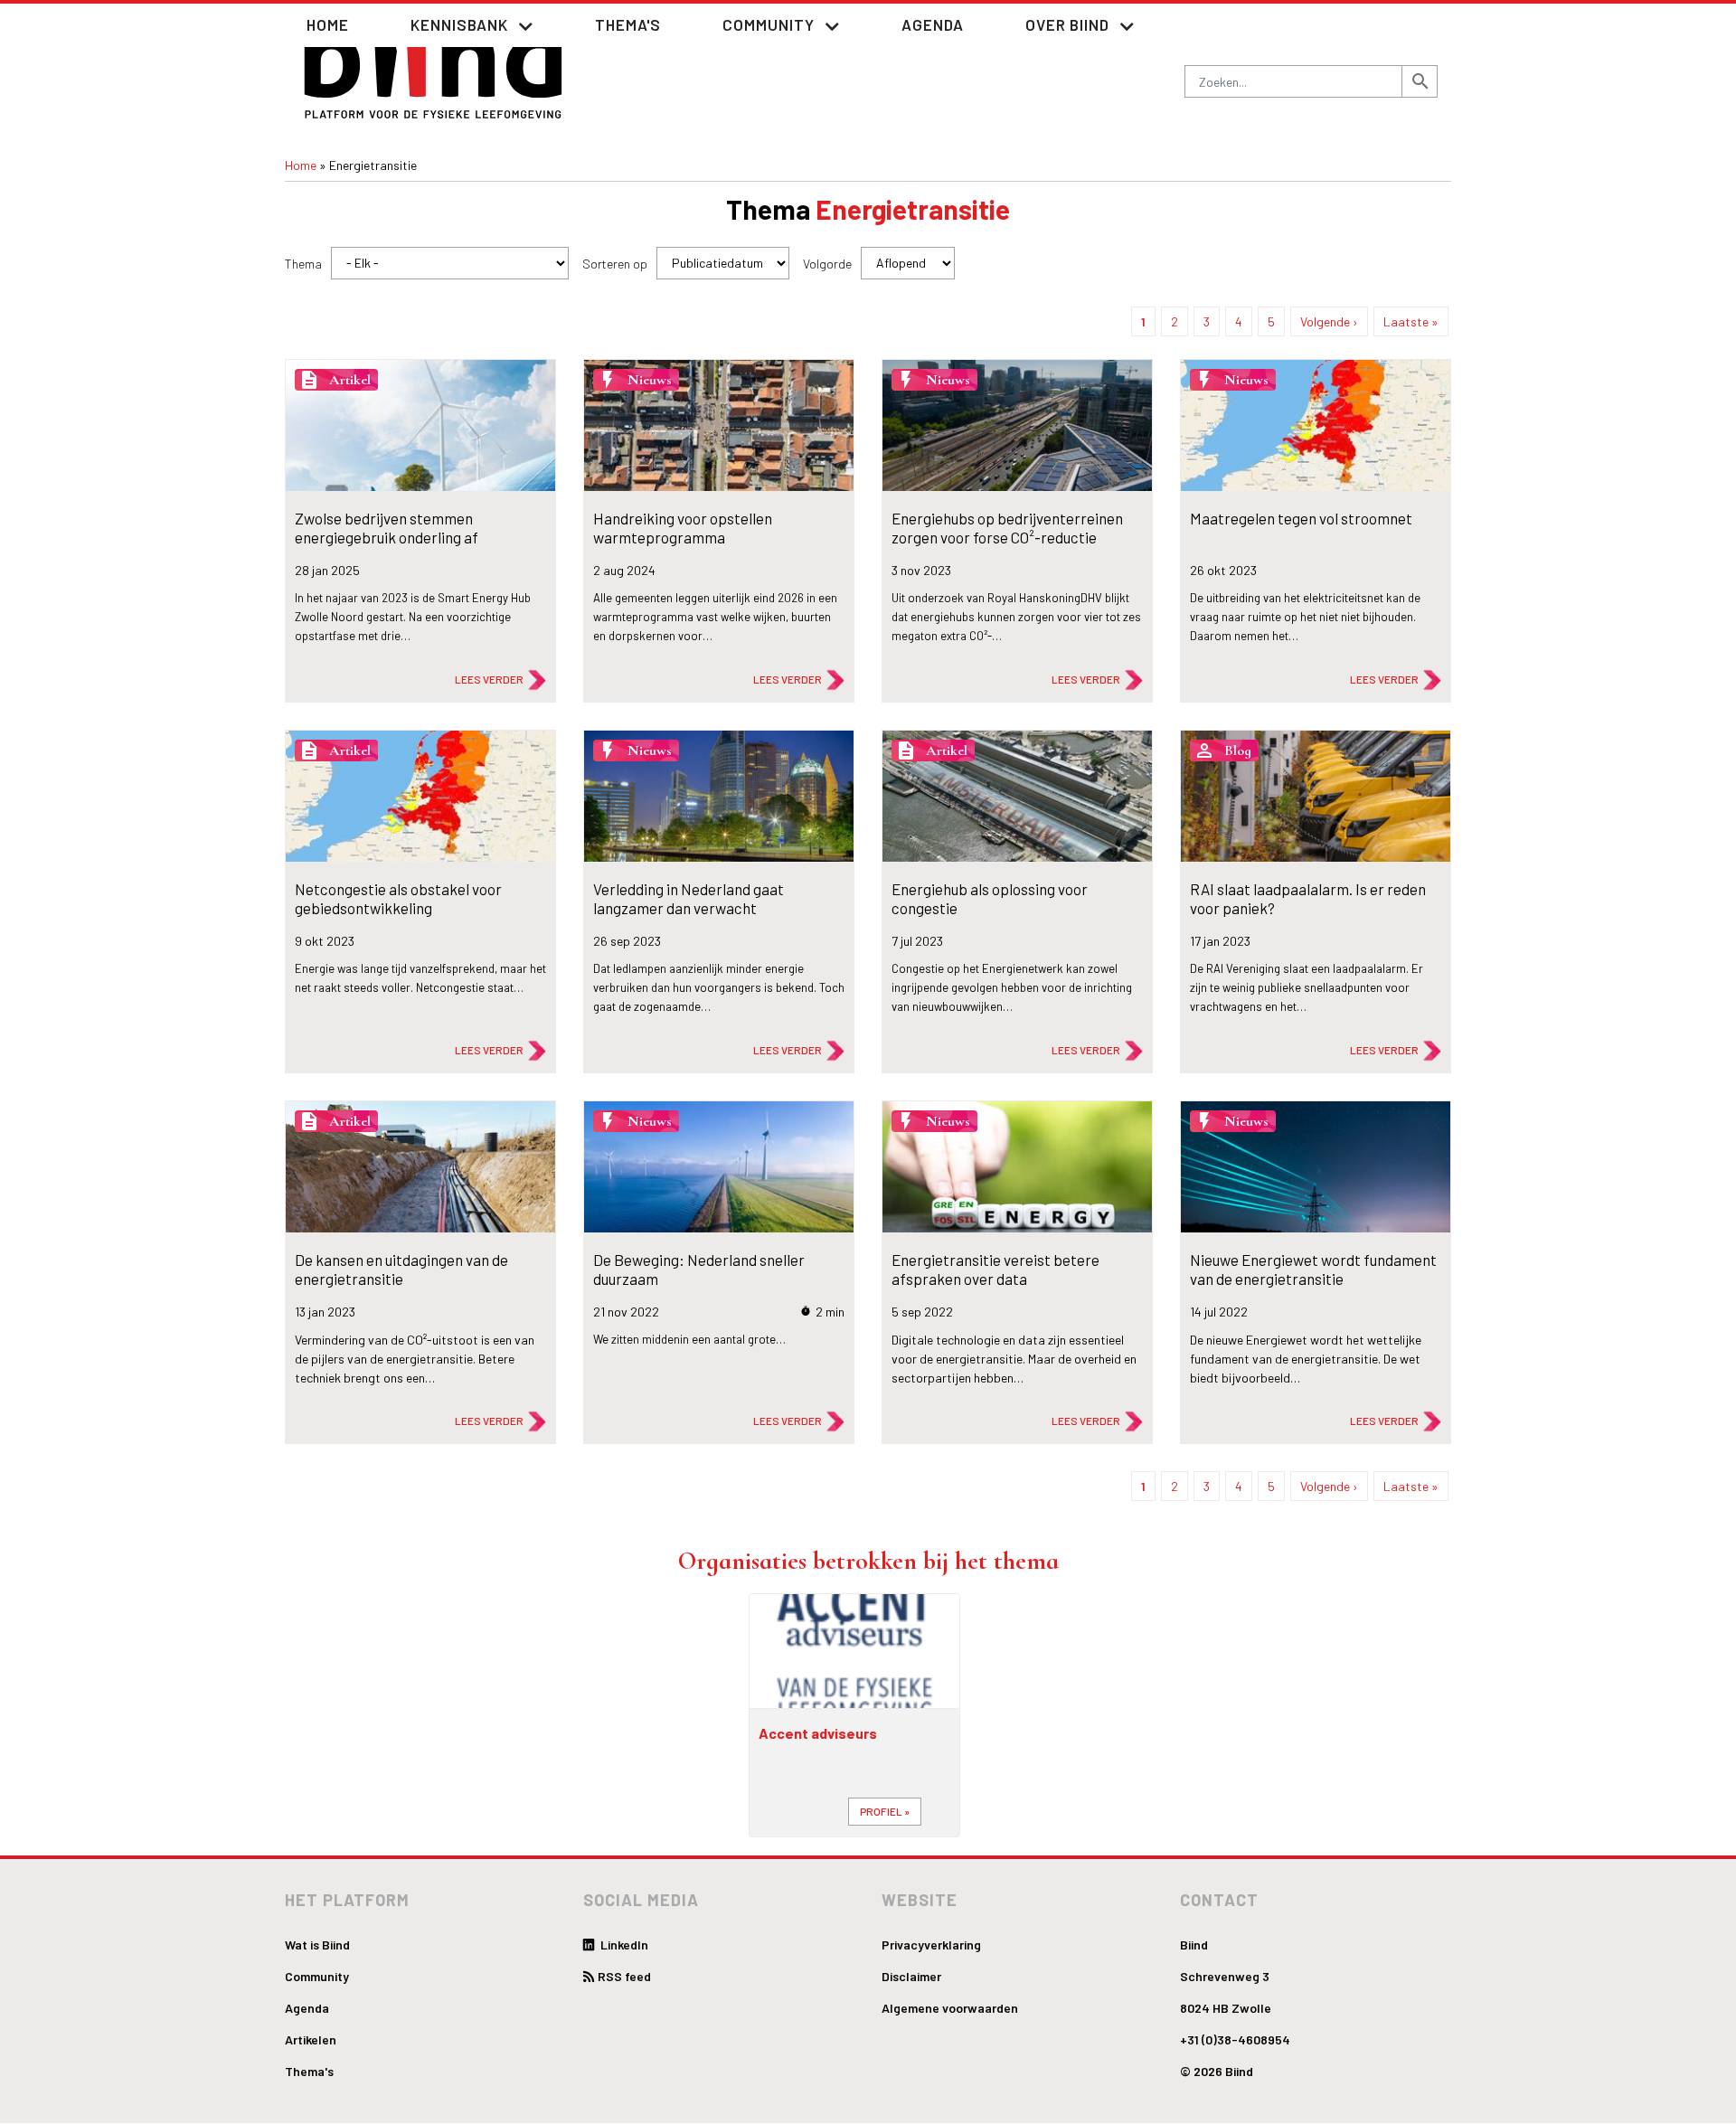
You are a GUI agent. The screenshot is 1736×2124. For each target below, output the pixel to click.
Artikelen (311, 2039)
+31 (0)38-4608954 (1235, 2039)
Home (328, 24)
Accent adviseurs (818, 1733)
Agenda (933, 24)
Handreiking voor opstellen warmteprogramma (683, 527)
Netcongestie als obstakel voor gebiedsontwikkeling (398, 898)
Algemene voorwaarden (950, 2008)
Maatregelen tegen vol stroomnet (1301, 518)
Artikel (350, 380)
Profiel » (885, 1811)
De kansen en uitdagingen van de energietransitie (401, 1269)
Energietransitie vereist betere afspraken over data (995, 1269)
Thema (303, 264)
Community (317, 1976)
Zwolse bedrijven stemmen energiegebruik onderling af (387, 527)
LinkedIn (623, 1945)
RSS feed (624, 1976)
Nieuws (650, 380)
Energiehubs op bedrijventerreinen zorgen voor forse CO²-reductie (1007, 527)
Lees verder (489, 679)
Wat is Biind (317, 1945)
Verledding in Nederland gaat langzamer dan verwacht (689, 898)
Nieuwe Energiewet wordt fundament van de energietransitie (1313, 1269)
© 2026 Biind (1217, 2071)
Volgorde (827, 264)
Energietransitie (913, 209)
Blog (1238, 750)
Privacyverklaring (931, 1945)
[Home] (434, 65)
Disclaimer (911, 1976)
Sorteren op (615, 264)
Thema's (628, 24)
